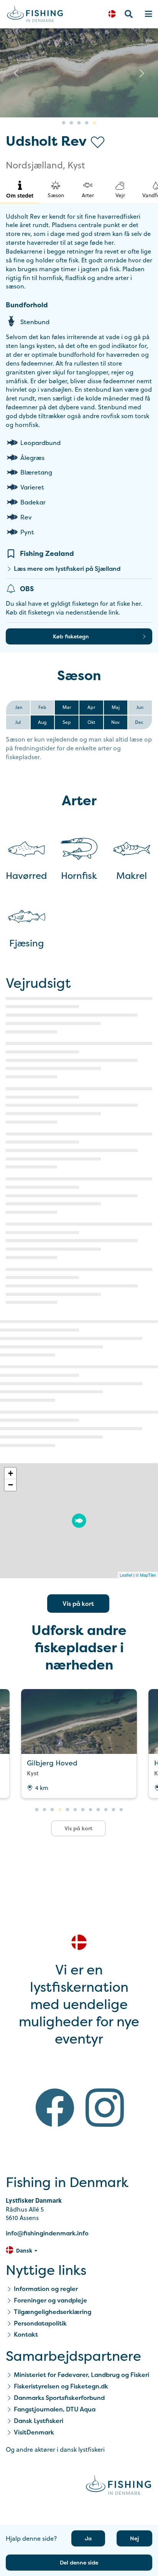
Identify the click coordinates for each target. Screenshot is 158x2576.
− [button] (11, 1485)
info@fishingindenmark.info (47, 2233)
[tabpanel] (79, 73)
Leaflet (126, 1575)
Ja (88, 2538)
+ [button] (11, 1473)
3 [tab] (79, 123)
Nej (134, 2538)
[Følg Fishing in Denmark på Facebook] (55, 2109)
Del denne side (79, 2562)
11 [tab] (114, 1810)
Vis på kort (78, 1604)
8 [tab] (91, 1810)
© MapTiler (146, 1575)
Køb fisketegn (71, 636)
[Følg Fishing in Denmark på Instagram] (105, 2109)
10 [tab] (106, 1810)
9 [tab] (98, 1810)
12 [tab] (121, 1810)
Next (142, 73)
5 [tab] (94, 123)
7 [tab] (83, 1810)
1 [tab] (64, 123)
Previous (16, 73)
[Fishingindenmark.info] (118, 2486)
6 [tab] (75, 1810)
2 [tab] (71, 123)
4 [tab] (87, 123)
